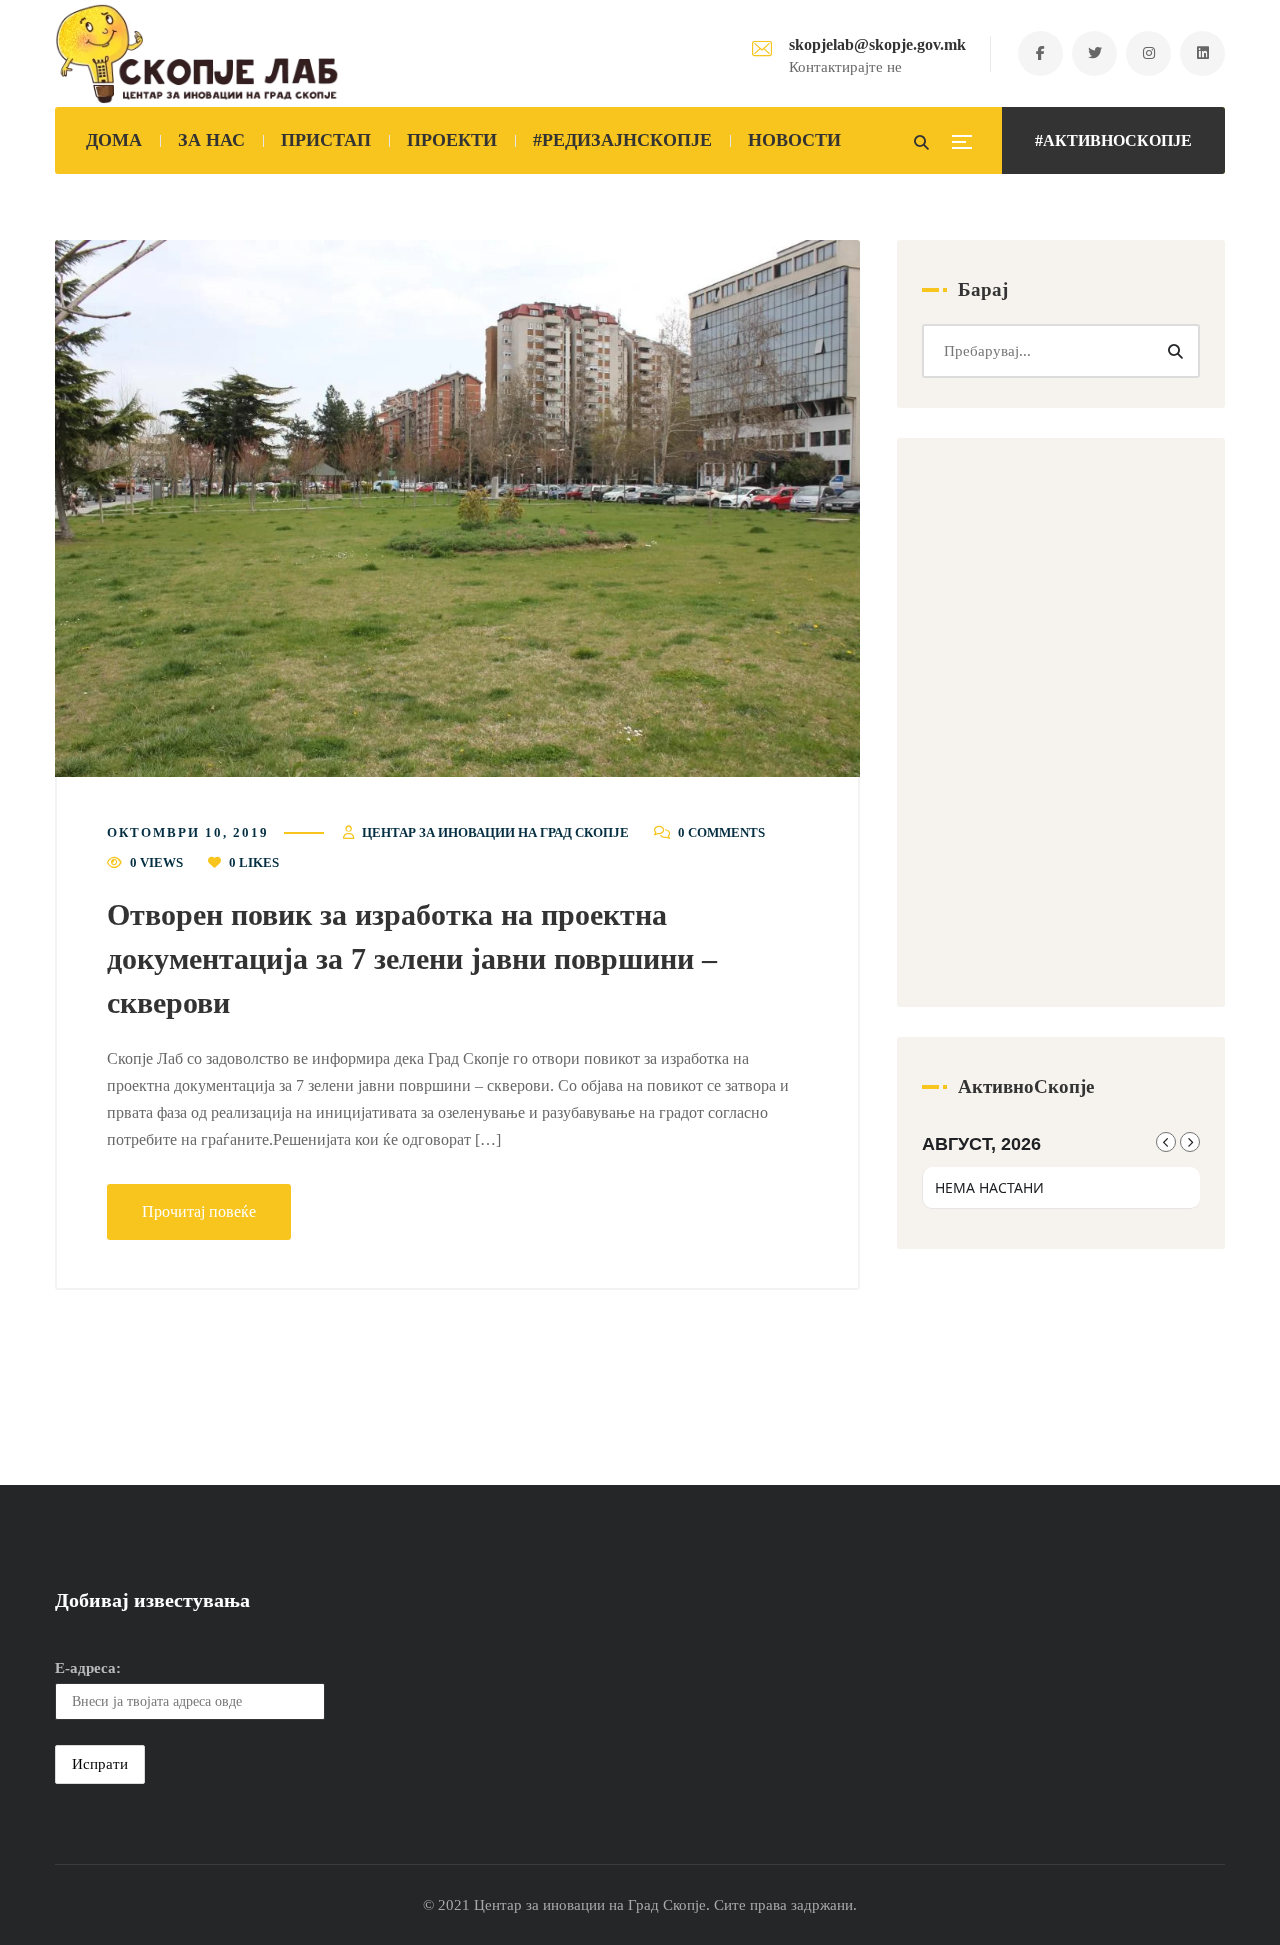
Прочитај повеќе (199, 1211)
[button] (457, 508)
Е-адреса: (88, 1668)
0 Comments (721, 832)
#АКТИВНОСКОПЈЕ (1113, 140)
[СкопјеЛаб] (197, 54)
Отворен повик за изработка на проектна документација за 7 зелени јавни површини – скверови (412, 958)
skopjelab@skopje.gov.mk (877, 44)
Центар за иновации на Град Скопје (495, 832)
